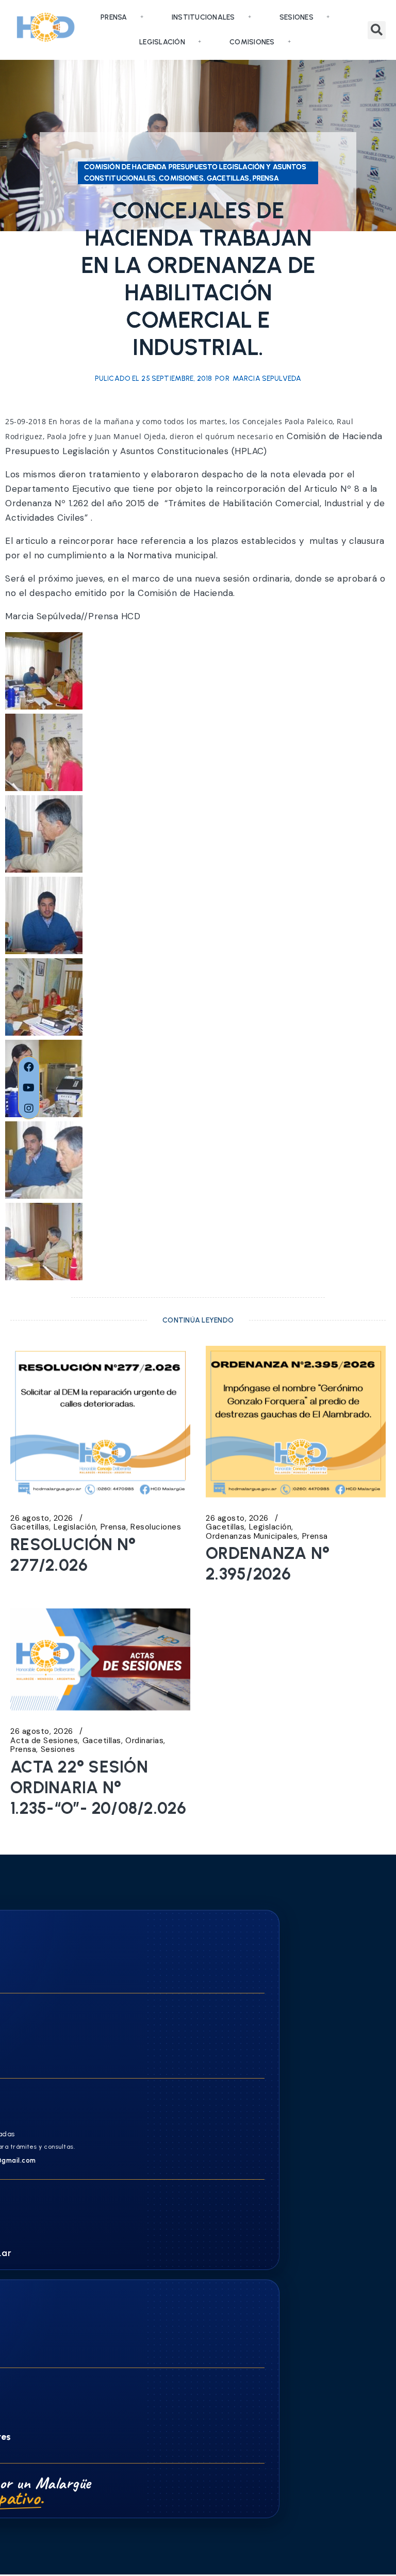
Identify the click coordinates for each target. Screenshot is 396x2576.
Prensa (114, 17)
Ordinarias (144, 1741)
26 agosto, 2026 (42, 1518)
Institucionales (203, 17)
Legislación (162, 42)
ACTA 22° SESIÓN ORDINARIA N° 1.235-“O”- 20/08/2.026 (98, 1788)
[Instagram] (29, 1108)
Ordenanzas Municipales (252, 1536)
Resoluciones (156, 1527)
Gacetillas (30, 1527)
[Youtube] (29, 1088)
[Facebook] (29, 1067)
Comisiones (252, 42)
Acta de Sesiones (44, 1741)
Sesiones (296, 17)
